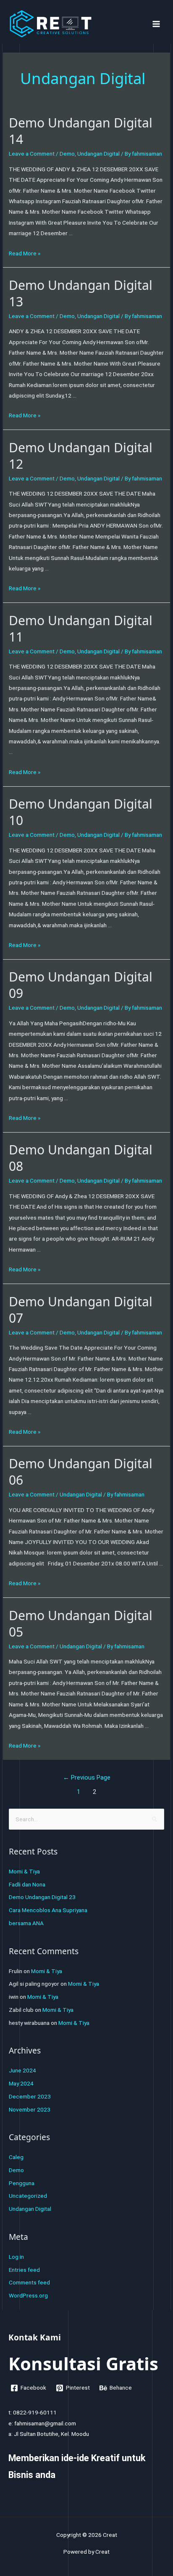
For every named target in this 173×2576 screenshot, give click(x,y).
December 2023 (30, 2096)
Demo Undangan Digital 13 (81, 293)
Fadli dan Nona (27, 1884)
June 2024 (22, 2070)
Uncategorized (28, 2196)
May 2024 (21, 2083)
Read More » (25, 253)
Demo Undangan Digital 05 (81, 1624)
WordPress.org (28, 2295)
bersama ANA (26, 1923)
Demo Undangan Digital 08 (81, 1158)
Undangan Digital (98, 154)
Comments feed (29, 2282)
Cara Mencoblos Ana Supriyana (48, 1910)
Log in (16, 2257)
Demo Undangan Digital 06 (81, 1472)
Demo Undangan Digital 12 (81, 456)
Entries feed (24, 2270)
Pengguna (22, 2183)
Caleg (16, 2157)
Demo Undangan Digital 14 (81, 131)
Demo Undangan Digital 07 (81, 1310)
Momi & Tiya (24, 1871)
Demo (67, 154)
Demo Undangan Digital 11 (81, 629)
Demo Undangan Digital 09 (81, 985)
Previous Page (87, 1777)
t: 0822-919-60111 (33, 2412)
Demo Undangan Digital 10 (81, 812)
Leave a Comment (32, 154)
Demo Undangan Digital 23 (42, 1897)
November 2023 (30, 2109)
